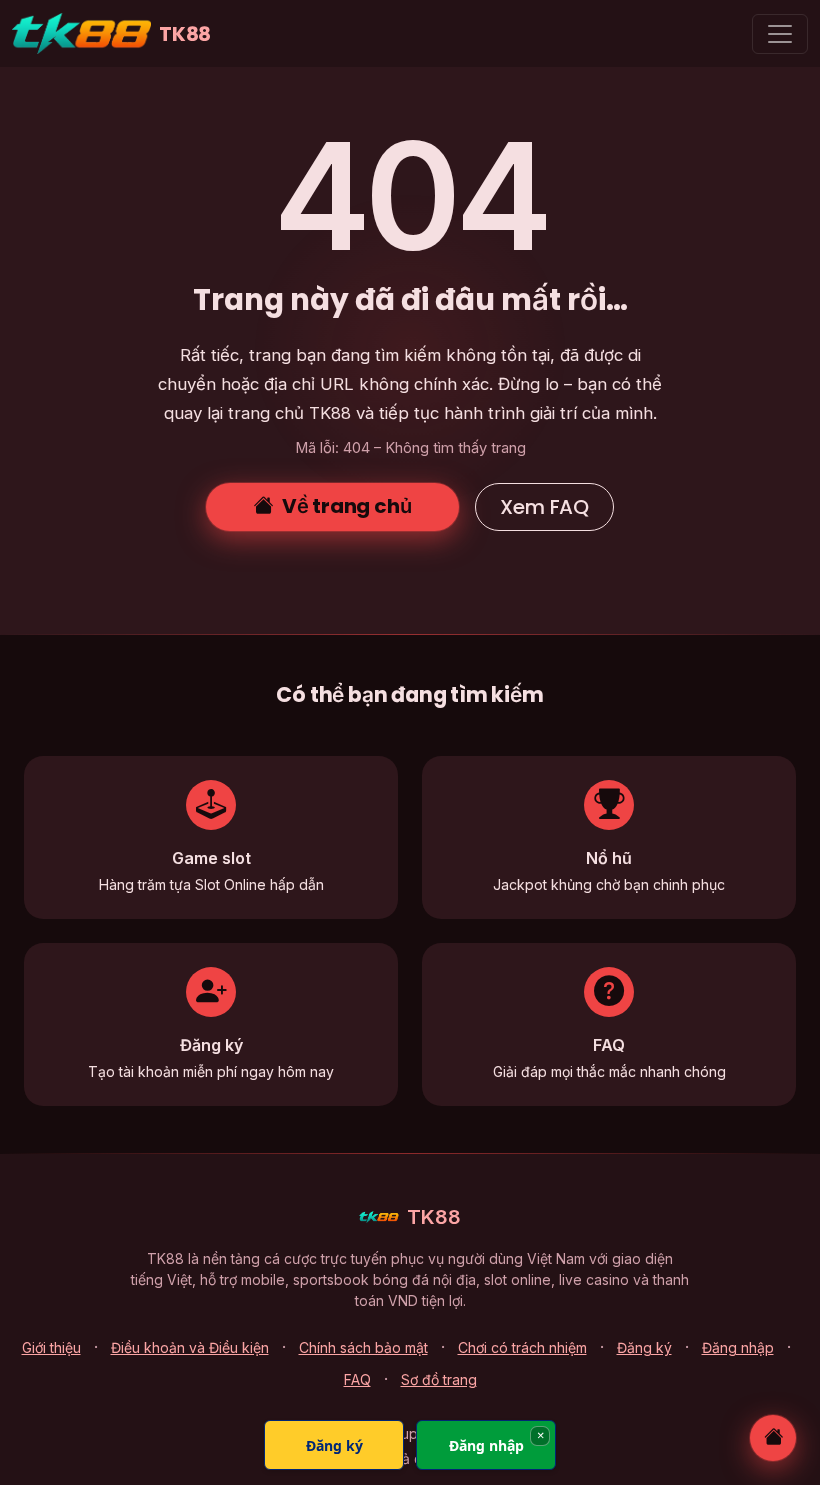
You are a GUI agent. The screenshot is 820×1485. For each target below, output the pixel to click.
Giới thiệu (51, 1347)
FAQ (357, 1379)
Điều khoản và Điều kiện (190, 1347)
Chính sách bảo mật (363, 1347)
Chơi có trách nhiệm (522, 1347)
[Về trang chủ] (773, 1438)
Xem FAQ (544, 507)
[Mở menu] (780, 34)
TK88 (185, 34)
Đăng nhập (738, 1347)
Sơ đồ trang (439, 1379)
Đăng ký (644, 1347)
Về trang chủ (347, 506)
